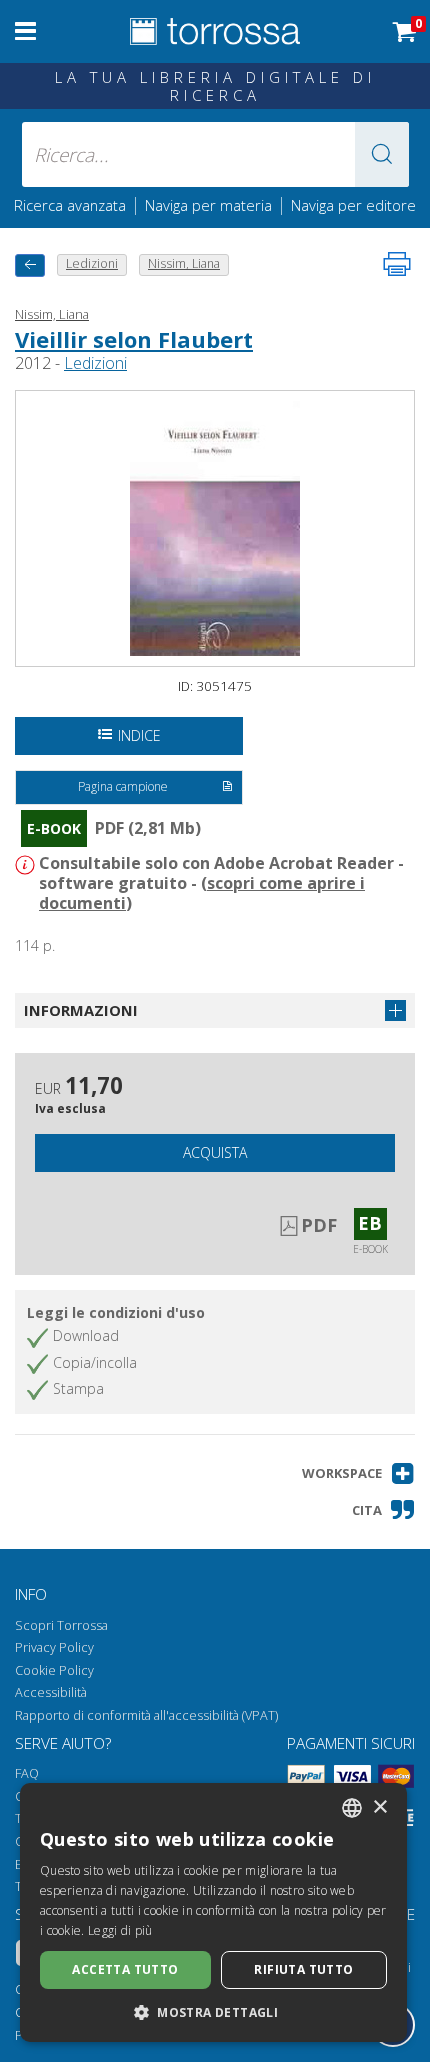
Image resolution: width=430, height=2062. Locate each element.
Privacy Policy (54, 1647)
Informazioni (81, 1010)
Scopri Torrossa (61, 1625)
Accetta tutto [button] (125, 1969)
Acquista (215, 1152)
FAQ (27, 1773)
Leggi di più (120, 1930)
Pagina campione (123, 786)
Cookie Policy (54, 1670)
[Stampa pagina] (397, 264)
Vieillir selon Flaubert (134, 339)
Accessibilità (51, 1692)
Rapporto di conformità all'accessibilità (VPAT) (146, 1715)
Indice (139, 735)
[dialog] (213, 1912)
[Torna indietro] (30, 265)
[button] (382, 154)
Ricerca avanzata (70, 205)
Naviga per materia (208, 205)
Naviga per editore (353, 205)
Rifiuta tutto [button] (303, 1969)
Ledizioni (95, 363)
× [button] (379, 1807)
